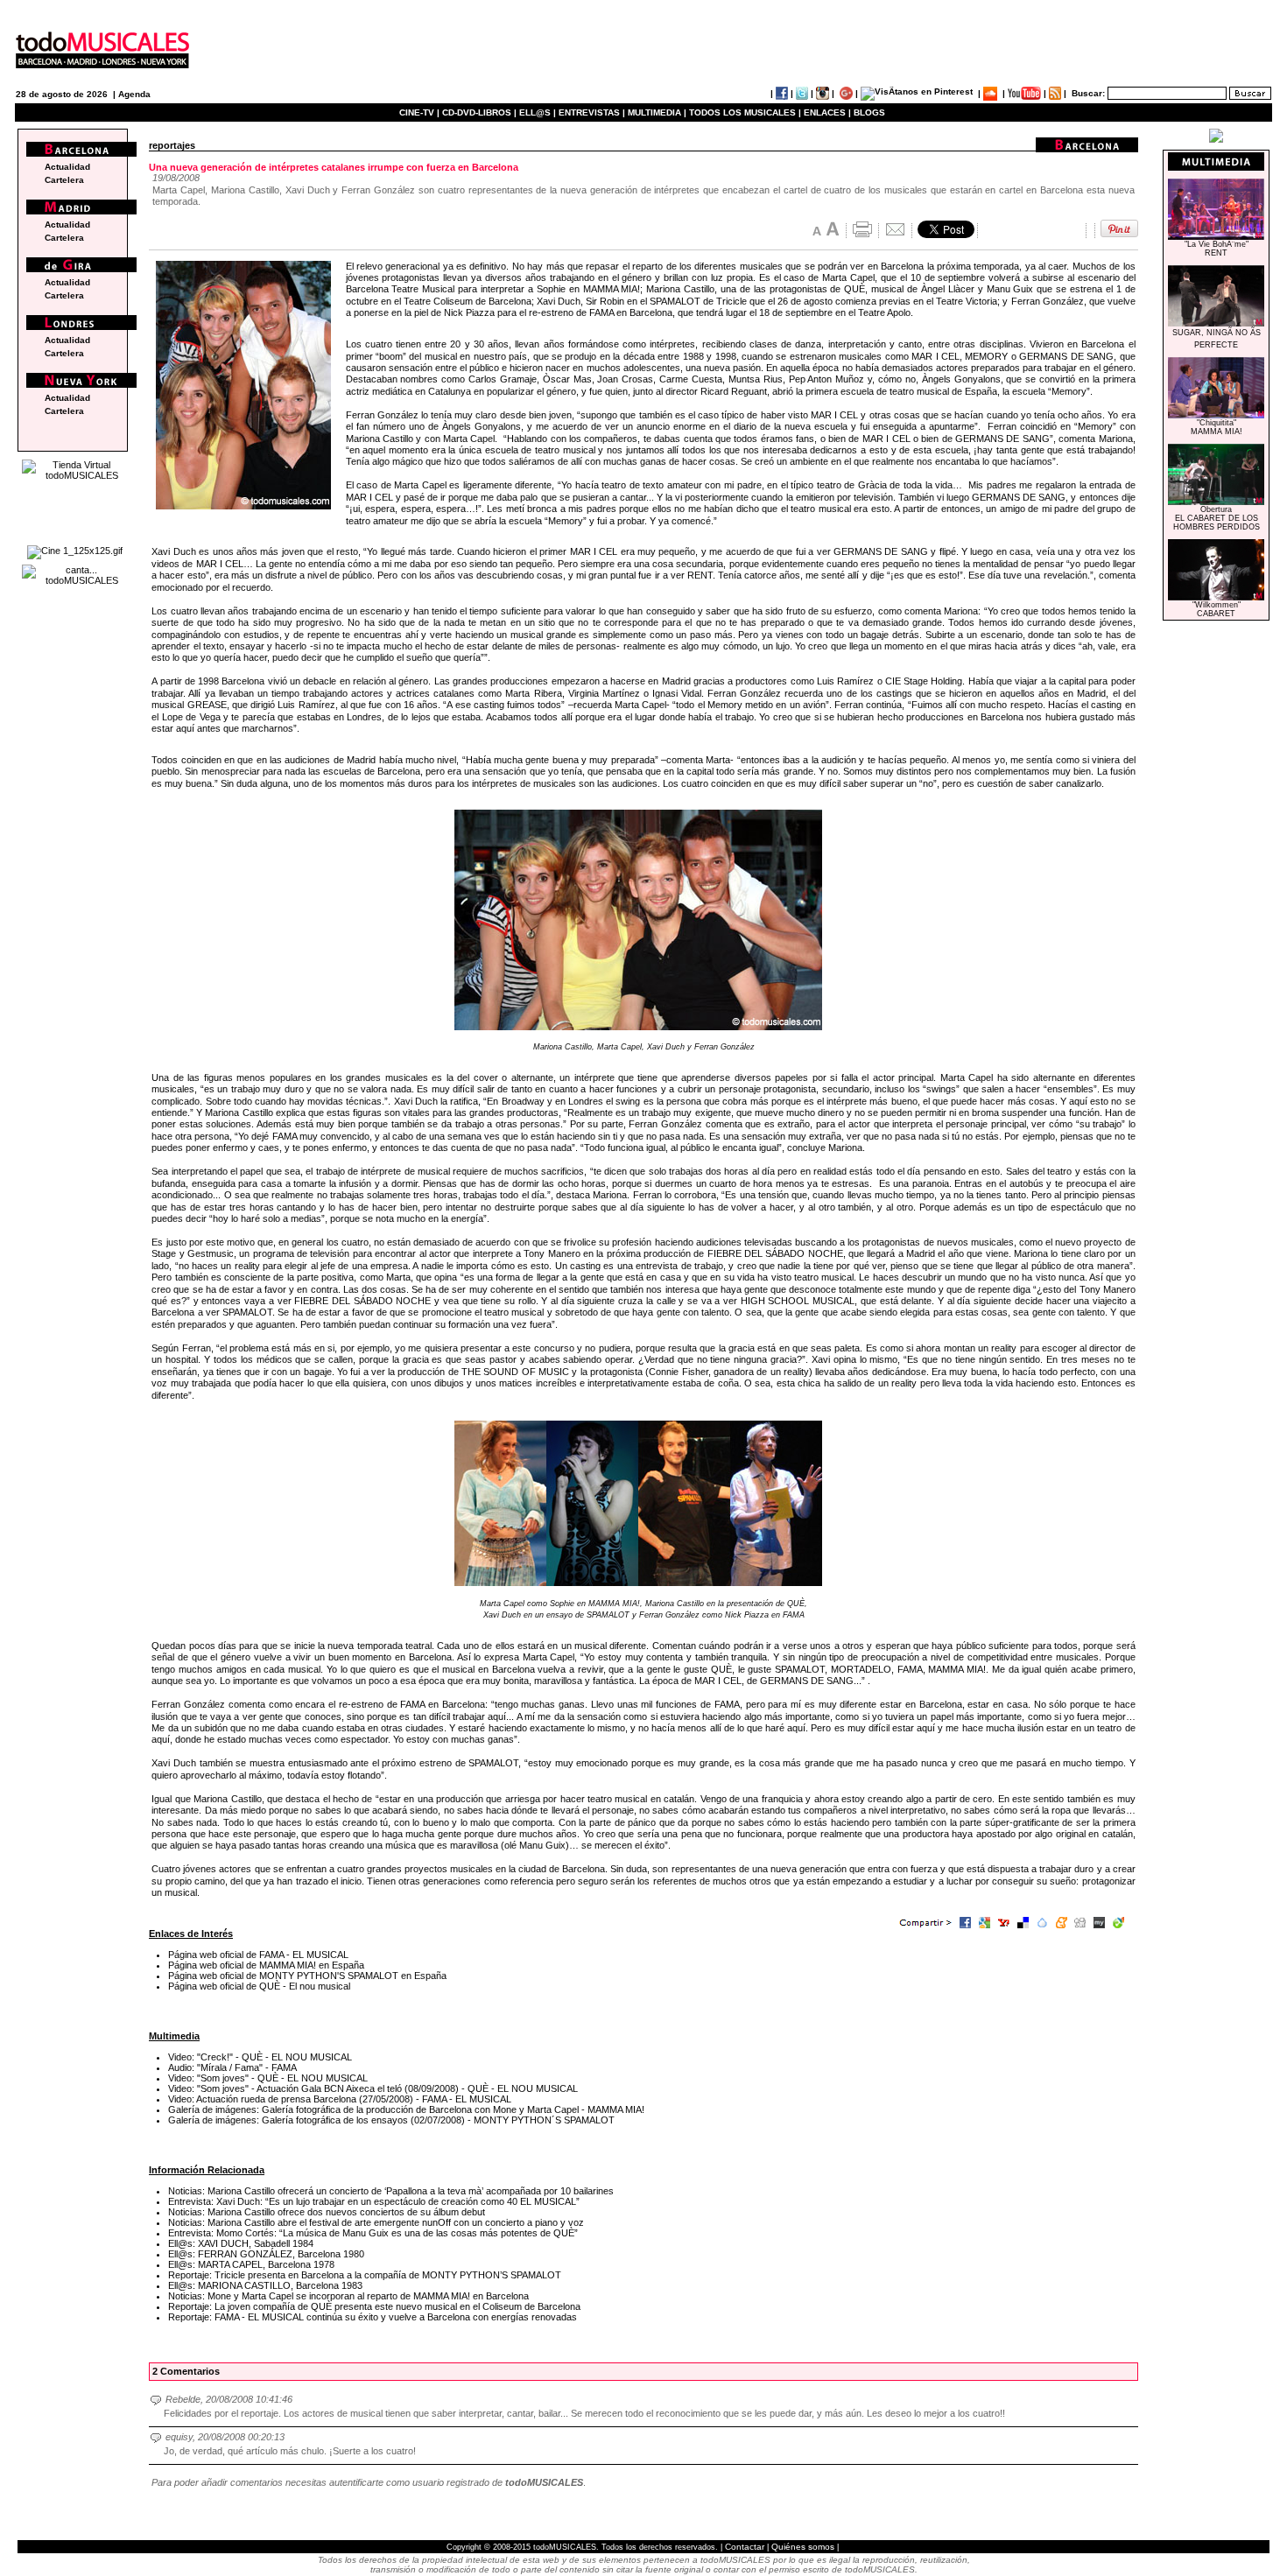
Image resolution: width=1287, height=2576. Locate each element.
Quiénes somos (803, 2547)
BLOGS (869, 112)
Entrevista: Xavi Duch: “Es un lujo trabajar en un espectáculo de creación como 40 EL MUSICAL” (374, 2201)
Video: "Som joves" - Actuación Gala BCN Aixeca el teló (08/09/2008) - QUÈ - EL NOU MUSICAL (373, 2088)
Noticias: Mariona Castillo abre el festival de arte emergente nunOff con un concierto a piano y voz (376, 2222)
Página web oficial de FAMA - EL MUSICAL (258, 1955)
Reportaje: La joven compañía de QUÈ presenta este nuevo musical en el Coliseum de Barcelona (374, 2306)
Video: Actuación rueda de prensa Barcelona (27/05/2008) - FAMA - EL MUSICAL (340, 2099)
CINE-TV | (421, 112)
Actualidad (67, 167)
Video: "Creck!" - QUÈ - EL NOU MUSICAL (260, 2057)
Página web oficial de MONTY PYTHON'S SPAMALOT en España (307, 1976)
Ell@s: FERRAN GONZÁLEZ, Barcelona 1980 (266, 2254)
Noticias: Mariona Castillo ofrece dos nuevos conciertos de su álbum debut (327, 2212)
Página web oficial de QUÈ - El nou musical (259, 1986)
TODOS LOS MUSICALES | (745, 112)
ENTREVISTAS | (592, 112)
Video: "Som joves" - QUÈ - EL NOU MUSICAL (268, 2078)
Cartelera (64, 180)
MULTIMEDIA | (657, 112)
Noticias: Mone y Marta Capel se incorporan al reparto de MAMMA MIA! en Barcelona (348, 2296)
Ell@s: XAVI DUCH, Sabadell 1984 (241, 2243)
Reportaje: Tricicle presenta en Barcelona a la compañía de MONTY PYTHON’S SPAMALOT (365, 2275)
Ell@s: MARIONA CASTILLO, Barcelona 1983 (265, 2285)
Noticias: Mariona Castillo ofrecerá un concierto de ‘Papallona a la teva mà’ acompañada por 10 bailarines (391, 2191)
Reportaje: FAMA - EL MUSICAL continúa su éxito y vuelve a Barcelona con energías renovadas (373, 2317)
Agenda (134, 94)
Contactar (745, 2547)
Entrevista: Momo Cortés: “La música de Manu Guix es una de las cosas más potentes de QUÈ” (373, 2233)
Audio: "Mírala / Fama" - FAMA (232, 2067)
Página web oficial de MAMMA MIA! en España (266, 1965)
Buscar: (1088, 93)
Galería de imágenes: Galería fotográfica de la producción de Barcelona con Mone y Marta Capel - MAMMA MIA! (406, 2109)
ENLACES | (827, 112)
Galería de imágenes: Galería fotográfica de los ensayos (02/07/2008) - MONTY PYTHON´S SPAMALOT (391, 2120)
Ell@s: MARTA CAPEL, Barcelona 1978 (251, 2264)
